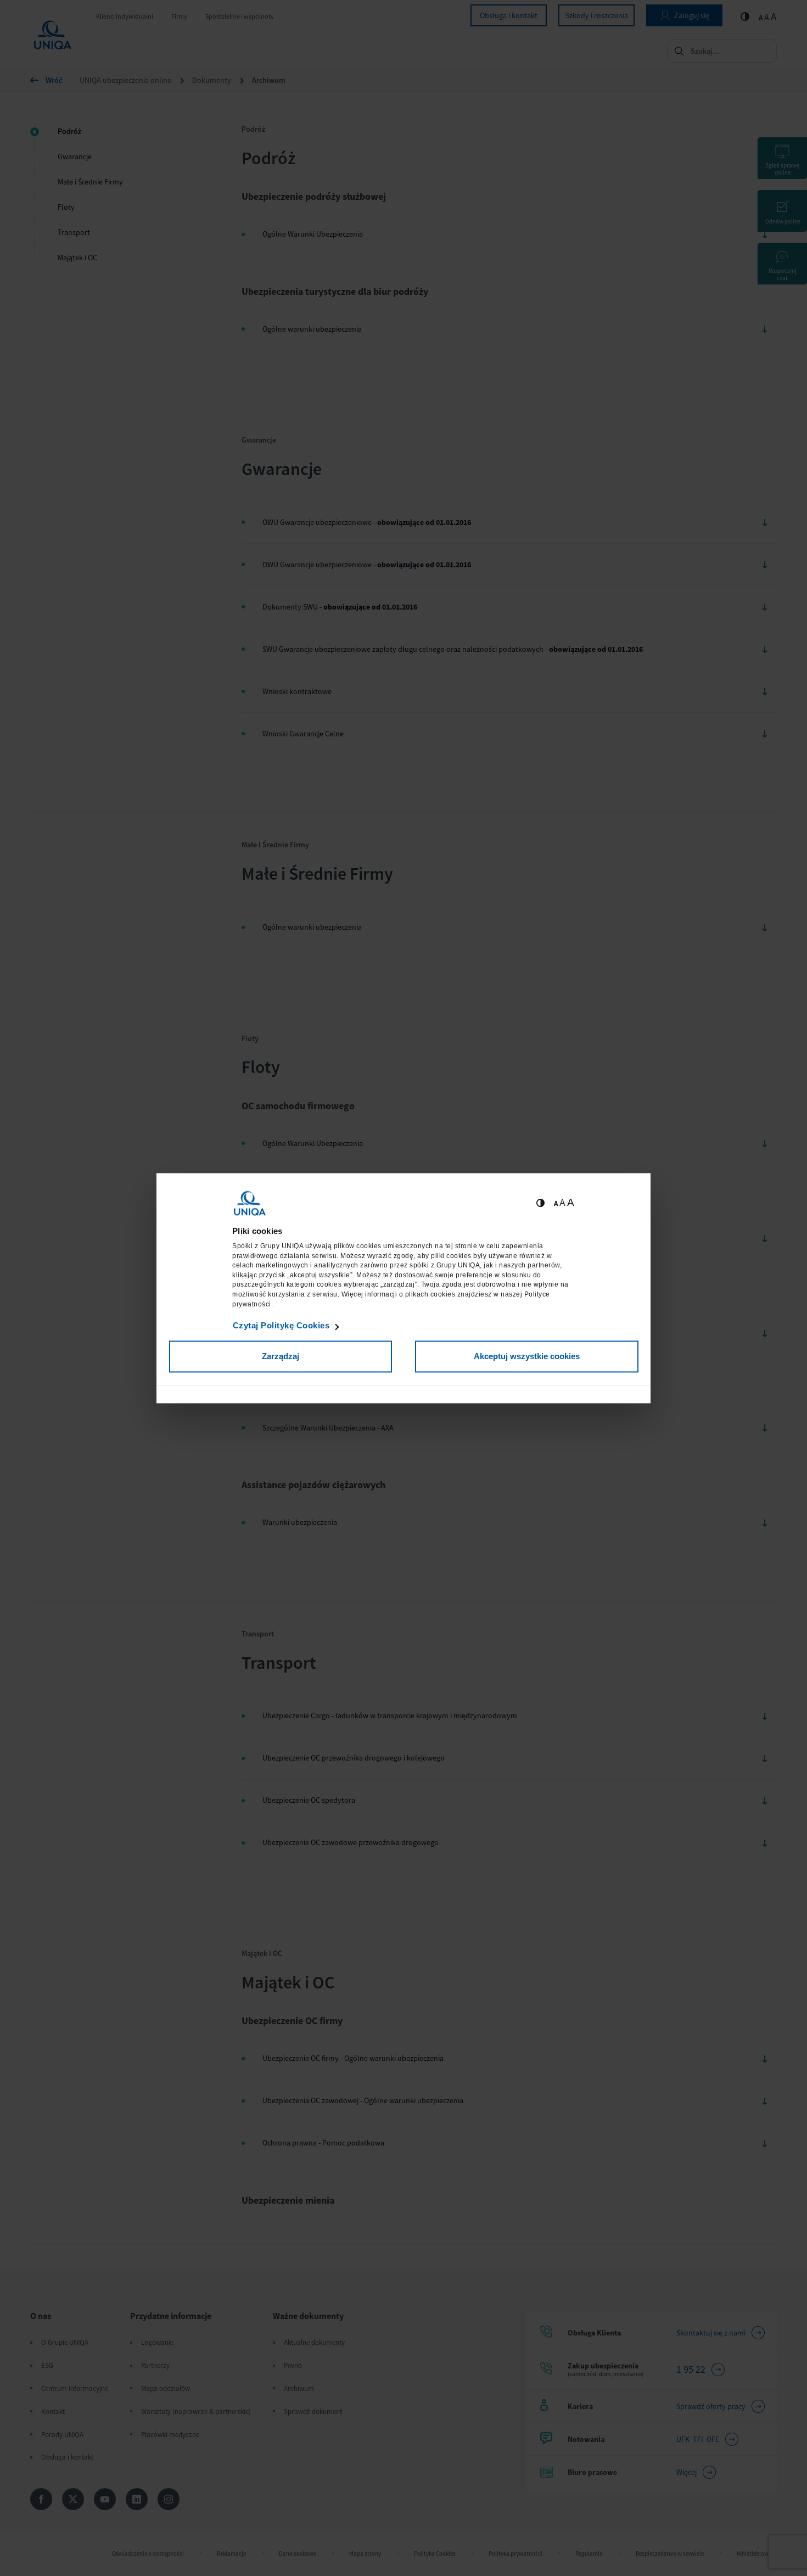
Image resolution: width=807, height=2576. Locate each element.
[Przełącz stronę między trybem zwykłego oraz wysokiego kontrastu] (540, 1203)
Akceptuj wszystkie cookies (527, 1357)
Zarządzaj (281, 1357)
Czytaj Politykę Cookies (281, 1326)
